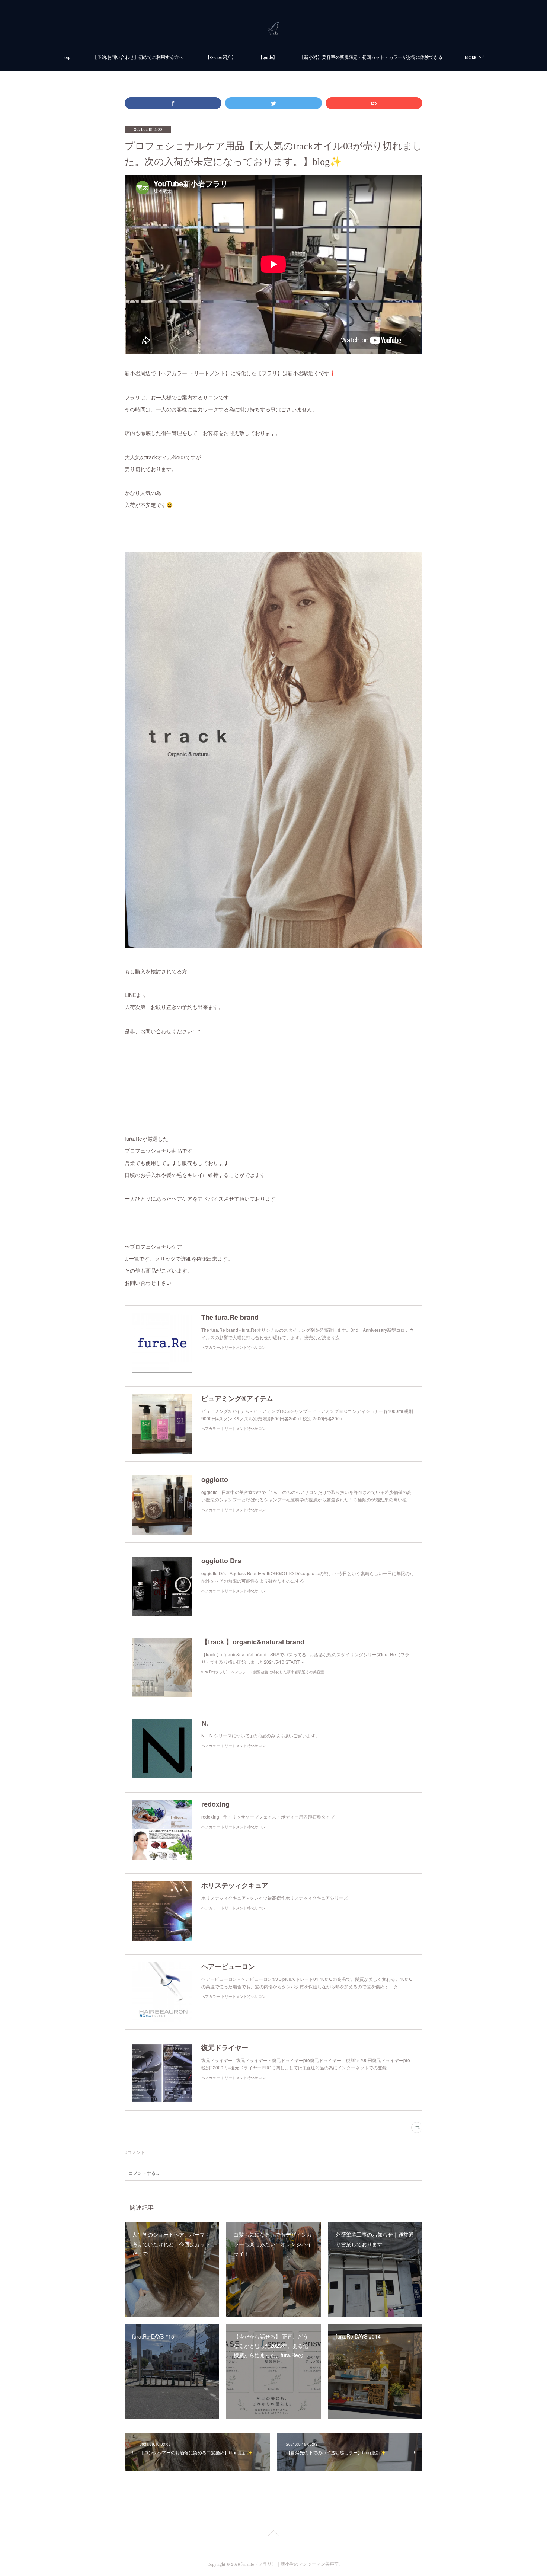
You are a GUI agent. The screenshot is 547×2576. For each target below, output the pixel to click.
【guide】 (268, 58)
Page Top (273, 2534)
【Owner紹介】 (221, 58)
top (67, 58)
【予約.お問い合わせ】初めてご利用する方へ (138, 58)
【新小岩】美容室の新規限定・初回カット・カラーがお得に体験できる (371, 58)
